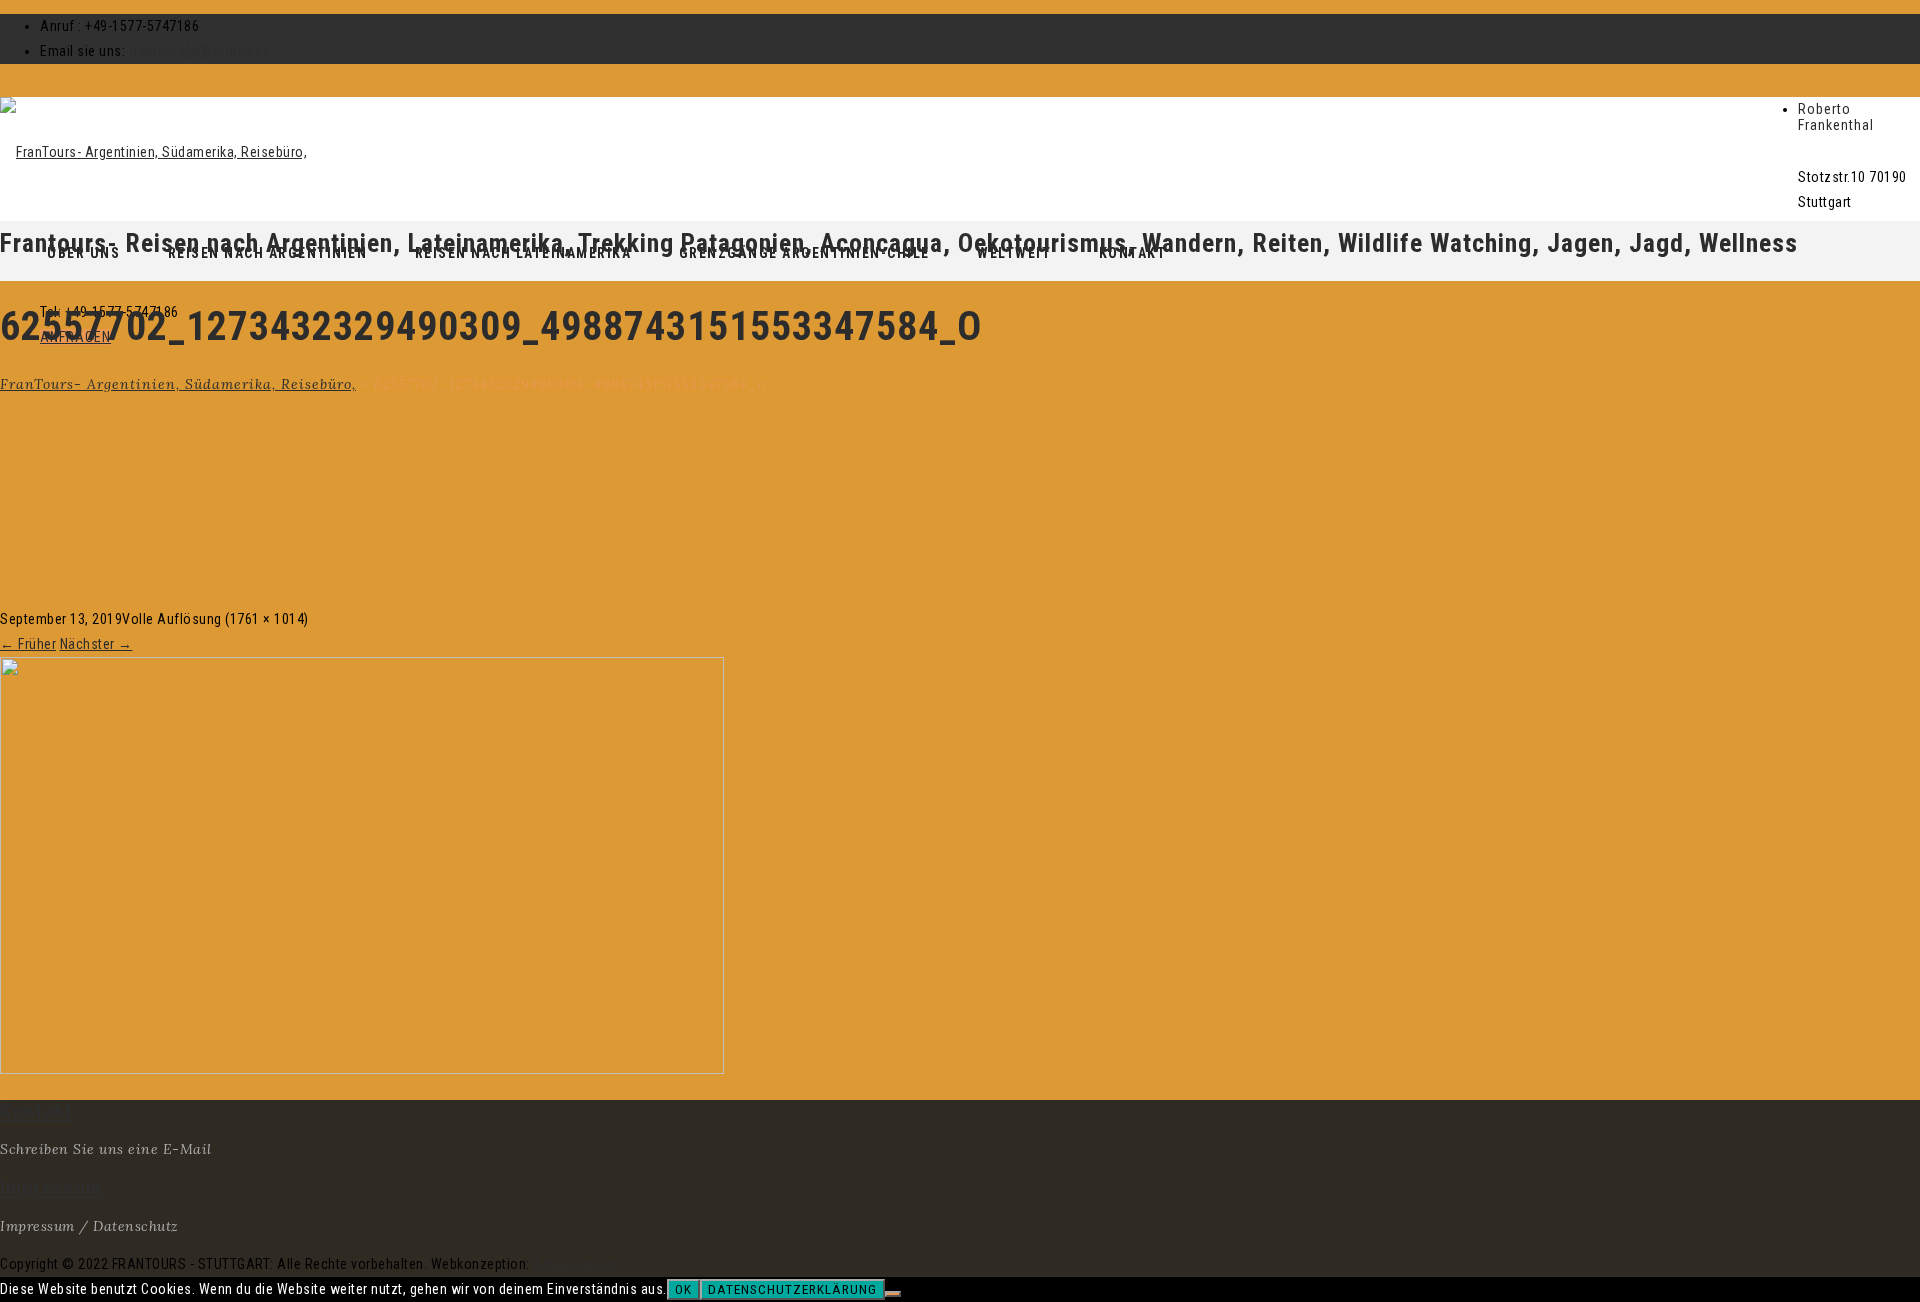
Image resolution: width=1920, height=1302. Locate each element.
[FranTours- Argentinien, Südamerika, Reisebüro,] (153, 152)
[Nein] (893, 1294)
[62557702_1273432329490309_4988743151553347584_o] (362, 1069)
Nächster (96, 644)
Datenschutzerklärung (792, 1289)
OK (683, 1289)
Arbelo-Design (577, 1264)
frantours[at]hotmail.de (200, 51)
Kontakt (36, 1111)
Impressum (51, 1187)
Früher (28, 644)
